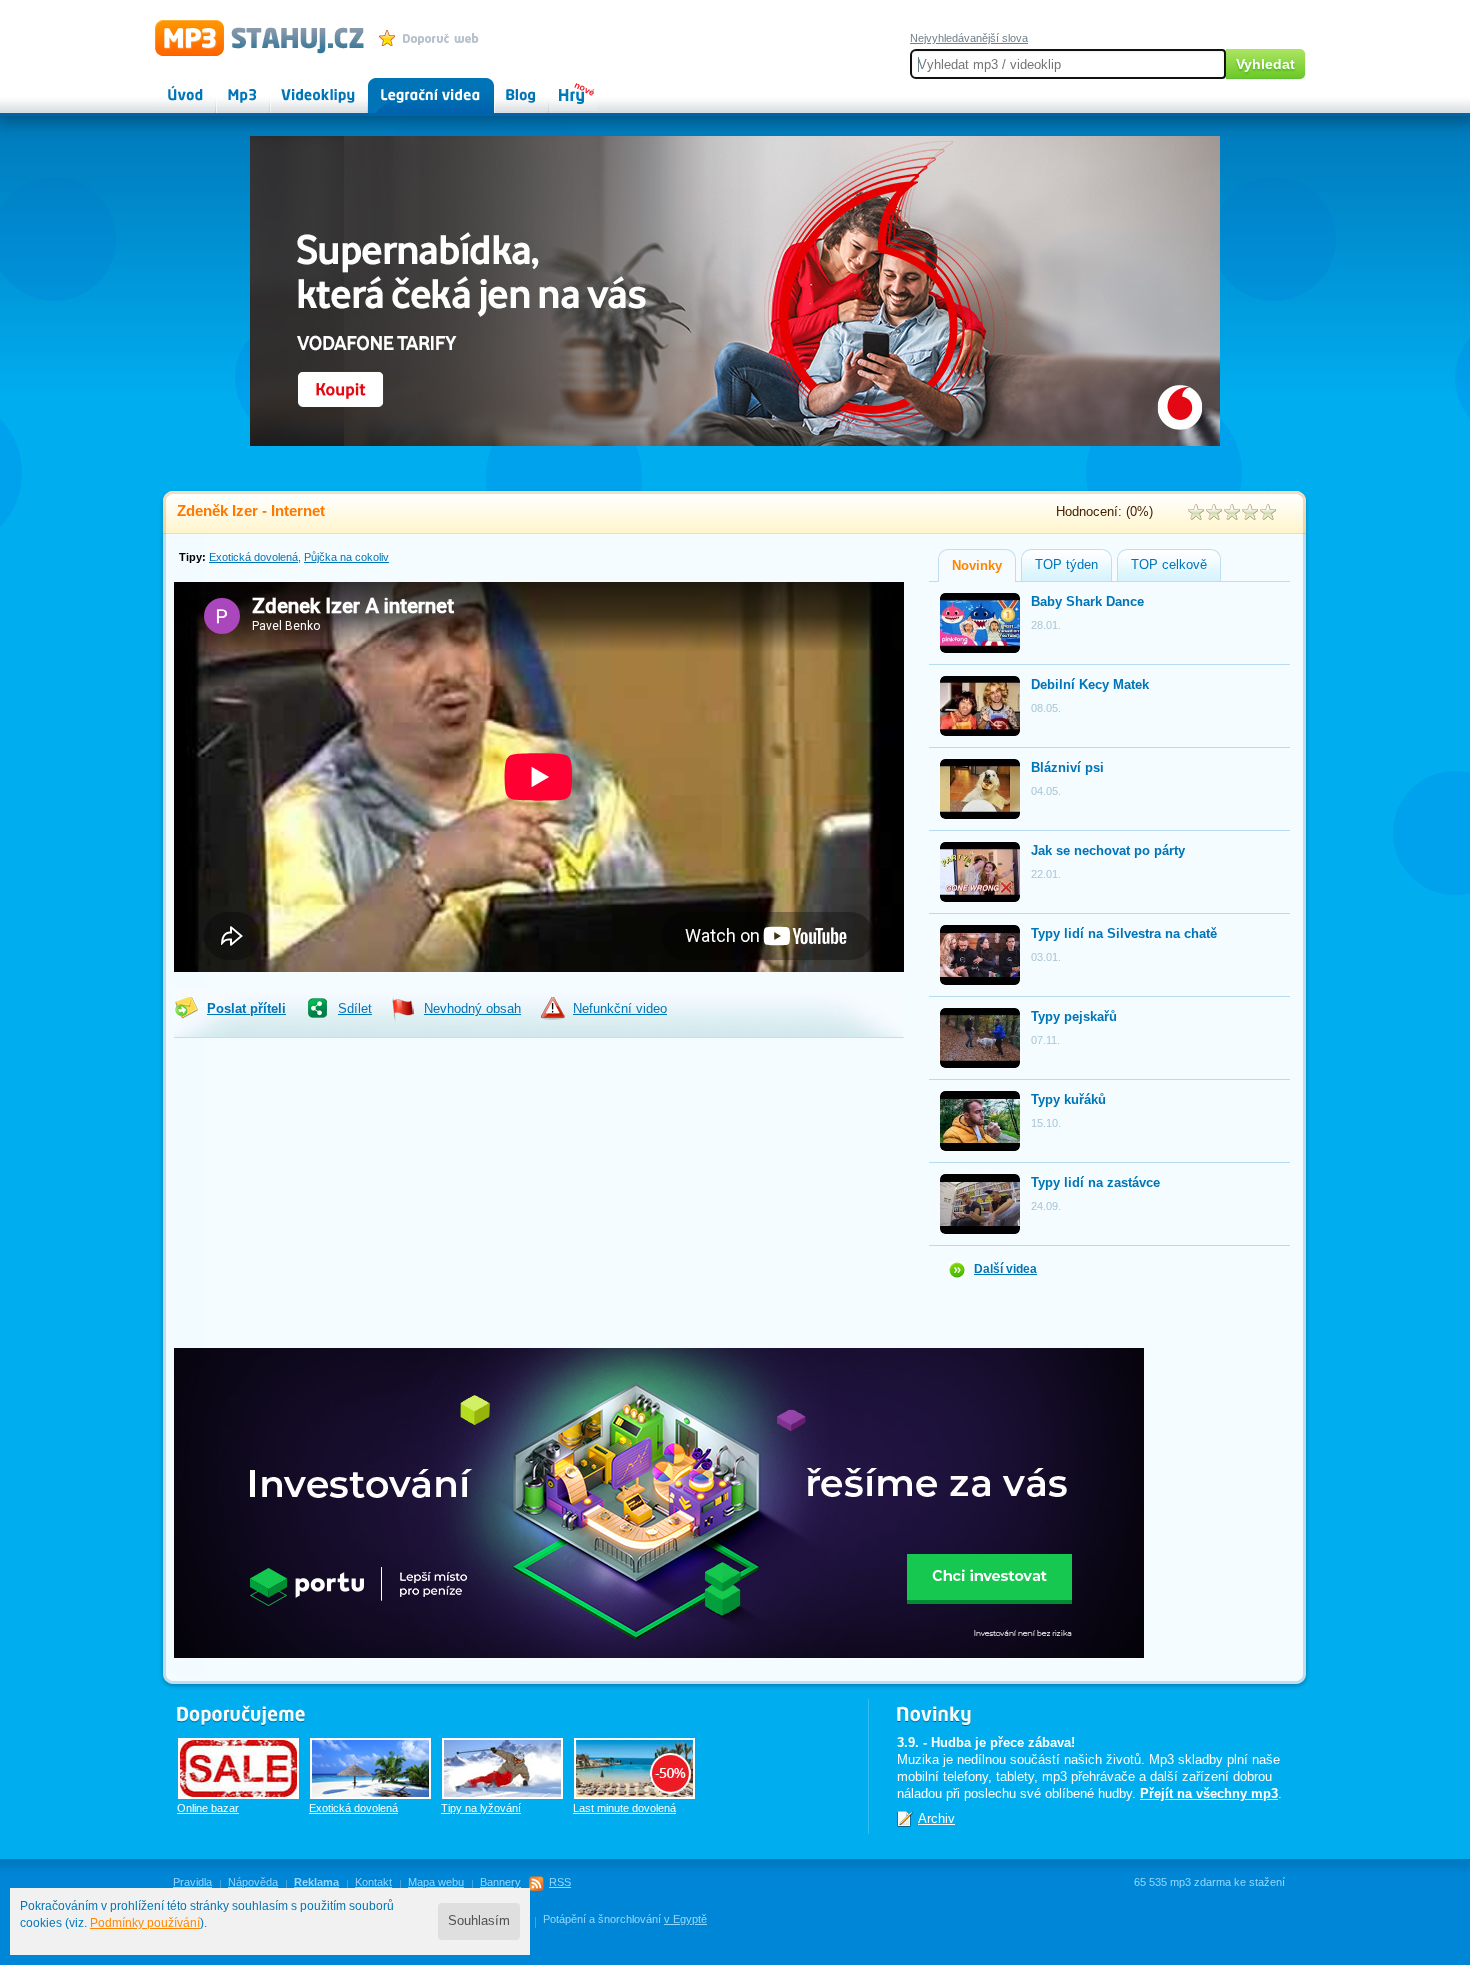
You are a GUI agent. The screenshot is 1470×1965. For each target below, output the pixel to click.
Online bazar (208, 1808)
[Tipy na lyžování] (502, 1768)
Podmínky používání (145, 1923)
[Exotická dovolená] (370, 1768)
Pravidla (192, 1882)
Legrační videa (410, 86)
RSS (560, 1882)
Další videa (1005, 1269)
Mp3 (228, 86)
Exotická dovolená (253, 557)
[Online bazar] (238, 1768)
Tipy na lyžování (481, 1808)
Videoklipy (300, 86)
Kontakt (373, 1882)
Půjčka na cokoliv (346, 557)
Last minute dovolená (624, 1808)
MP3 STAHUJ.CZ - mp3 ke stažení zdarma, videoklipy (250, 37)
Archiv (936, 1818)
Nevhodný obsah (472, 1009)
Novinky (977, 566)
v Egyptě (685, 1919)
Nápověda (253, 1882)
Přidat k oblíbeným (433, 38)
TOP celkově (1169, 565)
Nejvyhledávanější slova (969, 38)
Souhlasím (479, 1921)
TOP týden (1066, 565)
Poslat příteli (246, 1009)
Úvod (169, 86)
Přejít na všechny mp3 (1209, 1793)
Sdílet (355, 1009)
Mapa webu (436, 1882)
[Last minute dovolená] (634, 1768)
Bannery (500, 1882)
